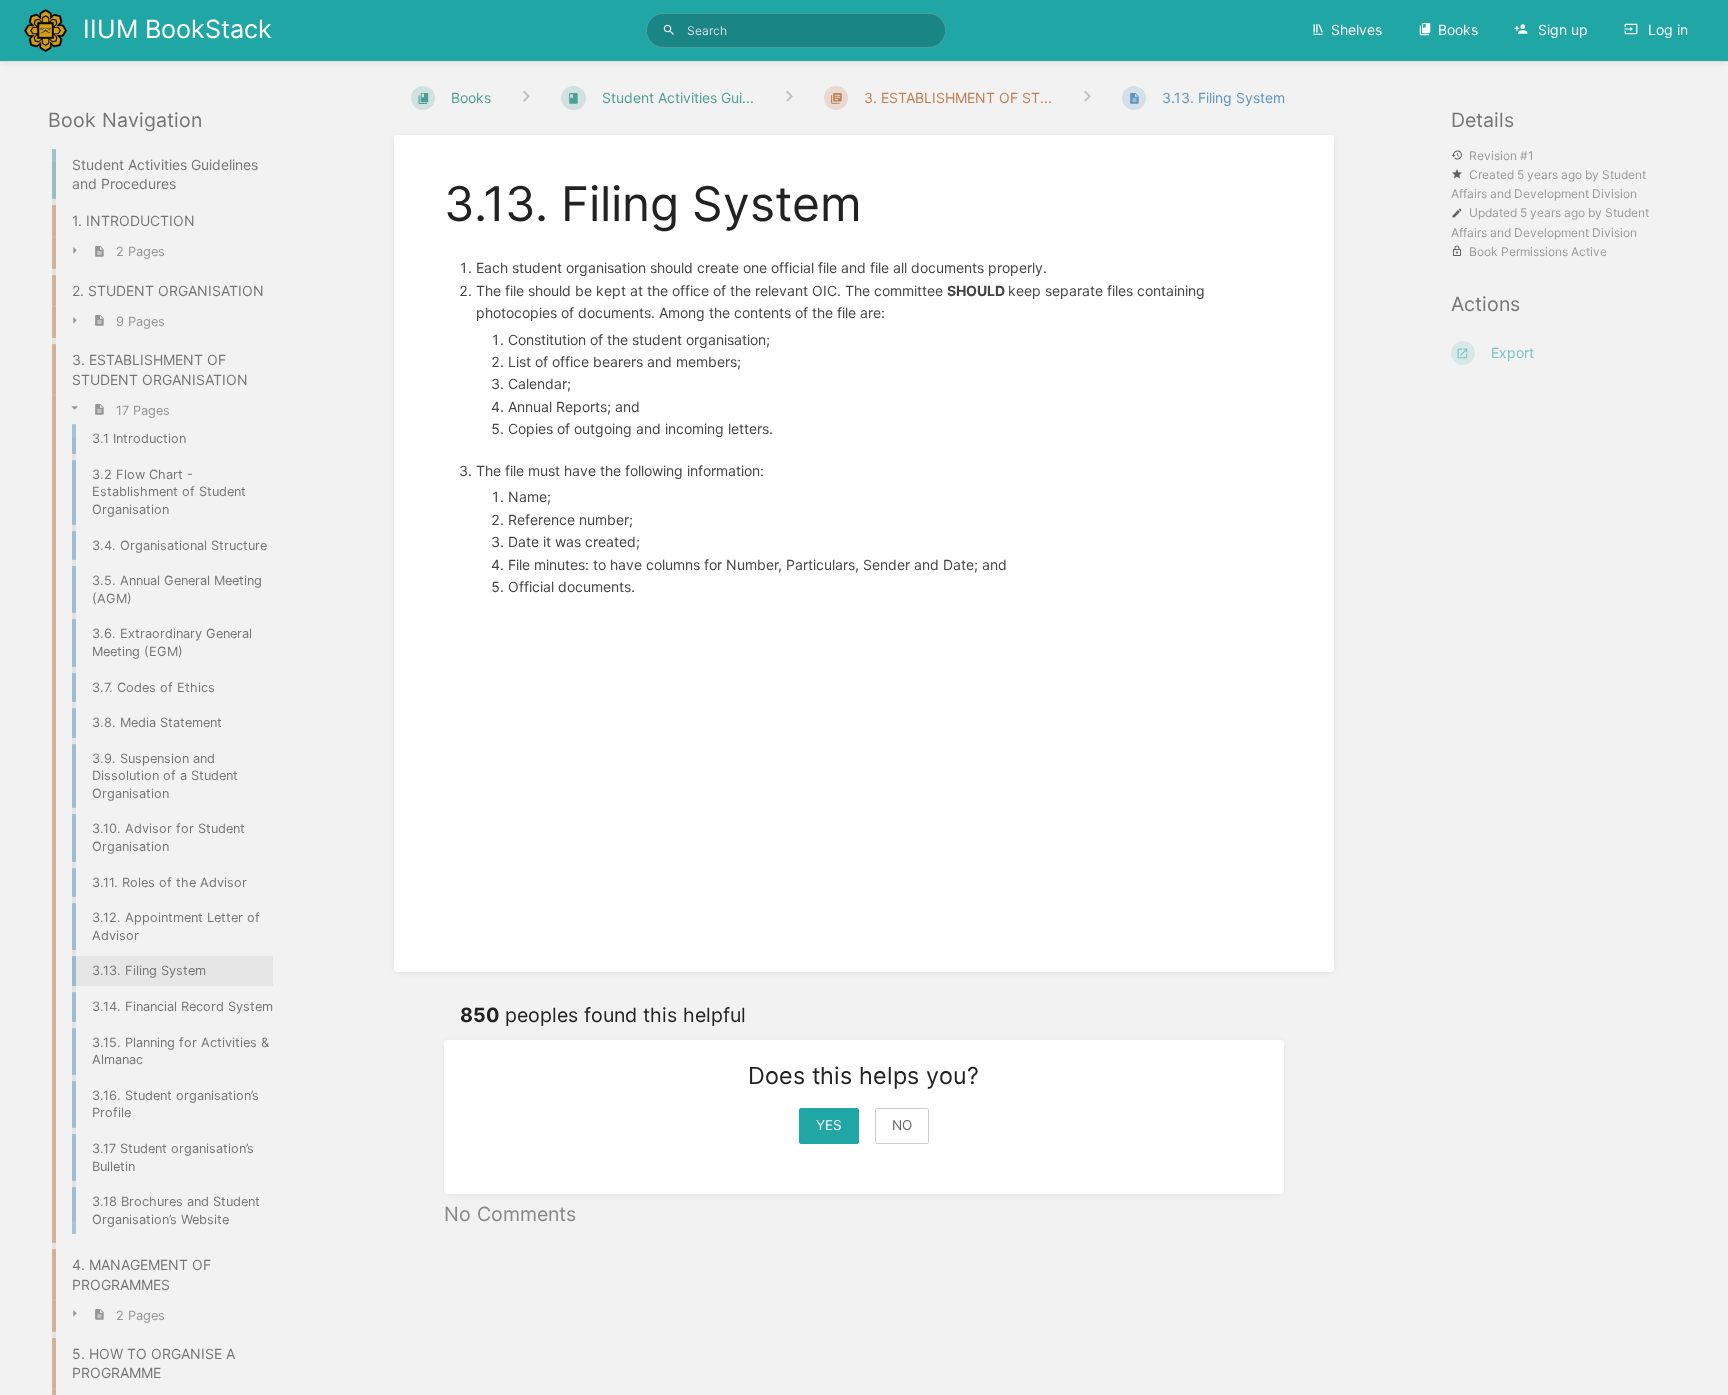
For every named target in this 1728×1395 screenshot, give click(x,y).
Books (1458, 29)
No (902, 1125)
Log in (1666, 29)
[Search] (669, 30)
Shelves (1356, 29)
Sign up (1561, 29)
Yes (829, 1125)
